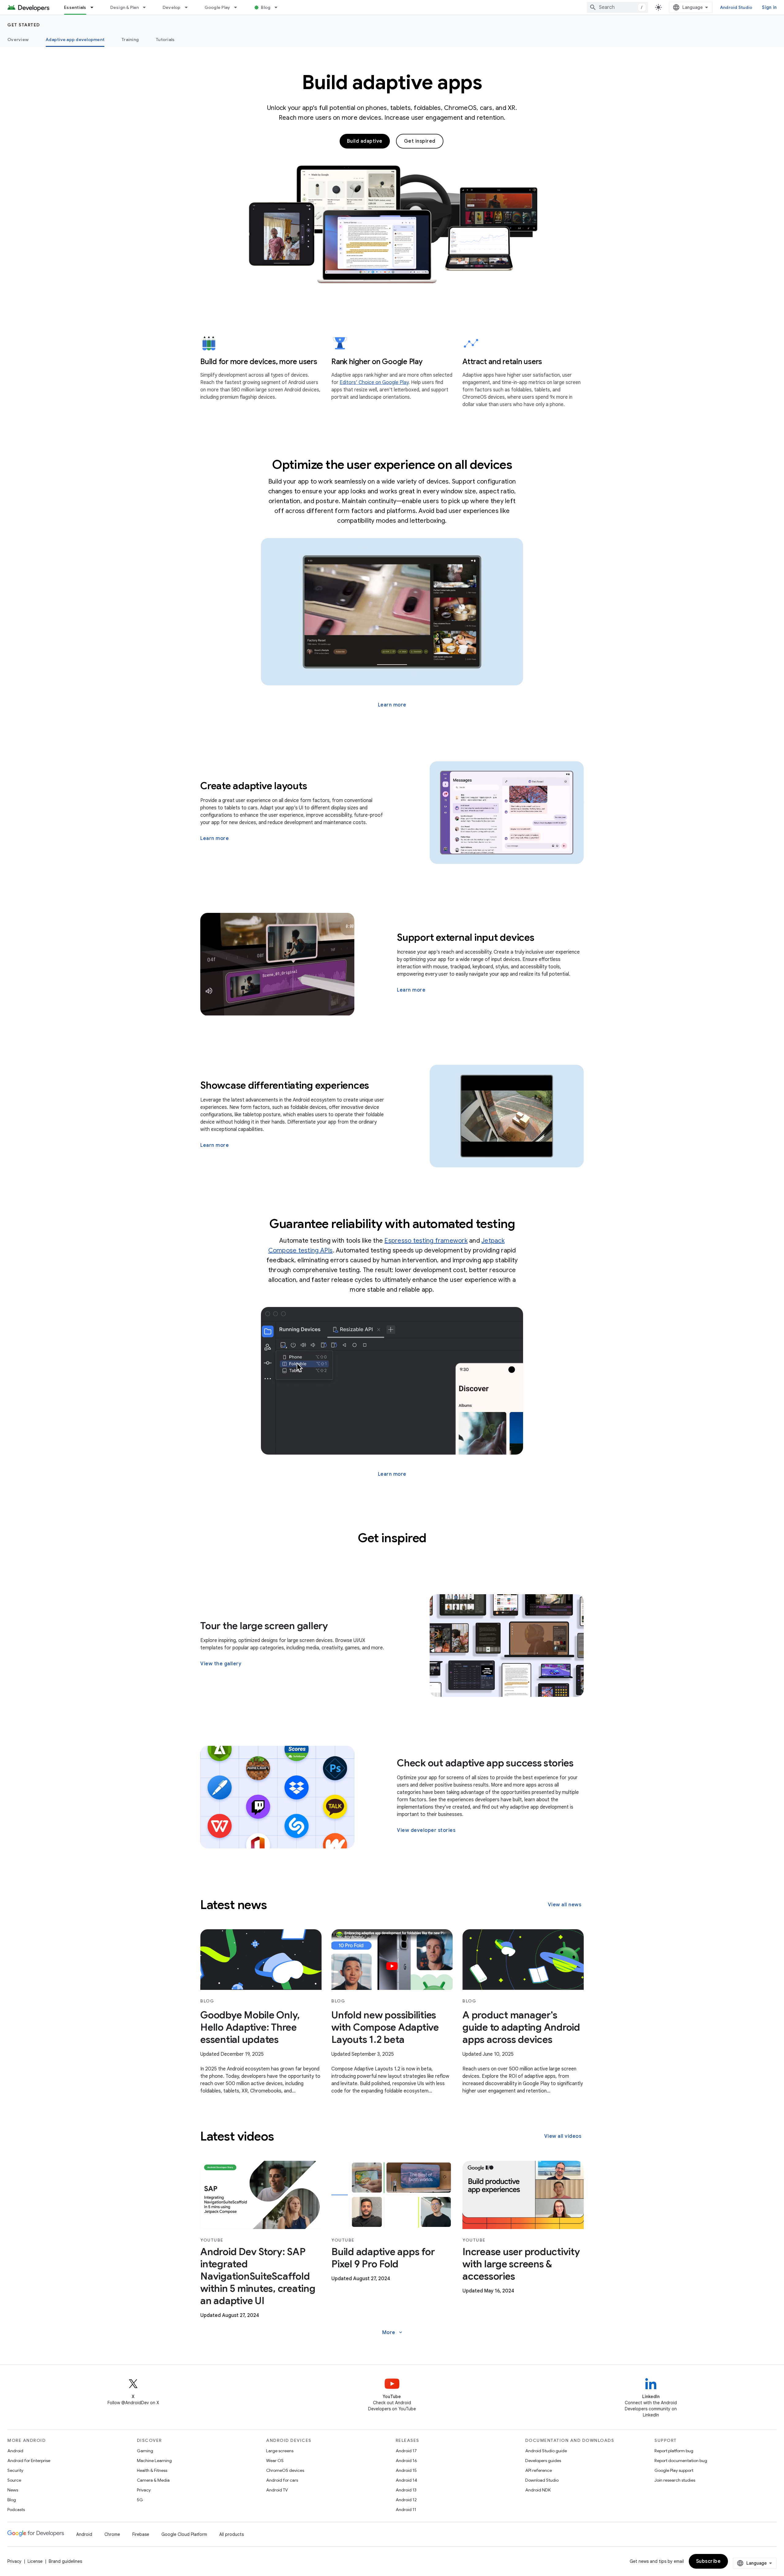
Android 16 (406, 2461)
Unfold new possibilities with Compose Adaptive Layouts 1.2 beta (385, 2027)
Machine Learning (154, 2461)
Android (15, 2451)
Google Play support (674, 2470)
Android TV (277, 2490)
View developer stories (426, 1830)
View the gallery (221, 1664)
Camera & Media (153, 2480)
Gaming (145, 2451)
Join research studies (675, 2480)
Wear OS (275, 2461)
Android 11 (406, 2510)
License (35, 2561)
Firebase (141, 2534)
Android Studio (736, 7)
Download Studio (542, 2480)
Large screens (280, 2451)
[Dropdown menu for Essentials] (95, 7)
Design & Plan (124, 7)
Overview (18, 40)
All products (232, 2534)
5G (140, 2500)
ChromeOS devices (285, 2470)
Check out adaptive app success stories (485, 1763)
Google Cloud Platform (184, 2534)
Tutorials (165, 40)
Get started (24, 25)
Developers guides (543, 2461)
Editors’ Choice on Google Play (374, 382)
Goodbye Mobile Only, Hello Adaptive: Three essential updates (250, 2027)
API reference (539, 2470)
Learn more (392, 705)
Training (130, 40)
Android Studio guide (546, 2451)
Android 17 (406, 2451)
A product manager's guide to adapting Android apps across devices (521, 2027)
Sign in (769, 7)
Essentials (75, 7)
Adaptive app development (75, 40)
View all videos (563, 2136)
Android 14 (406, 2480)
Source (14, 2480)
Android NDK (538, 2490)
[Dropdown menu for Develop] (189, 7)
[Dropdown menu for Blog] (279, 7)
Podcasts (16, 2510)
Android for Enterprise (29, 2461)
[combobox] (617, 7)
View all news (565, 1905)
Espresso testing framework (426, 1241)
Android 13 (406, 2490)
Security (15, 2470)
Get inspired (420, 141)
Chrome (112, 2534)
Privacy (144, 2490)
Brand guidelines (65, 2561)
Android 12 (406, 2500)
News (13, 2490)
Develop (172, 7)
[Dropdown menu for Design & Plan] (147, 7)
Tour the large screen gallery (264, 1626)
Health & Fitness (152, 2470)
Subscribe (709, 2561)
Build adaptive (365, 141)
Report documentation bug (681, 2461)
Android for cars (282, 2480)
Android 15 (406, 2470)
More (393, 2333)
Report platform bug (674, 2451)
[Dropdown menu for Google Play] (238, 7)
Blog (266, 7)
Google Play (217, 7)
